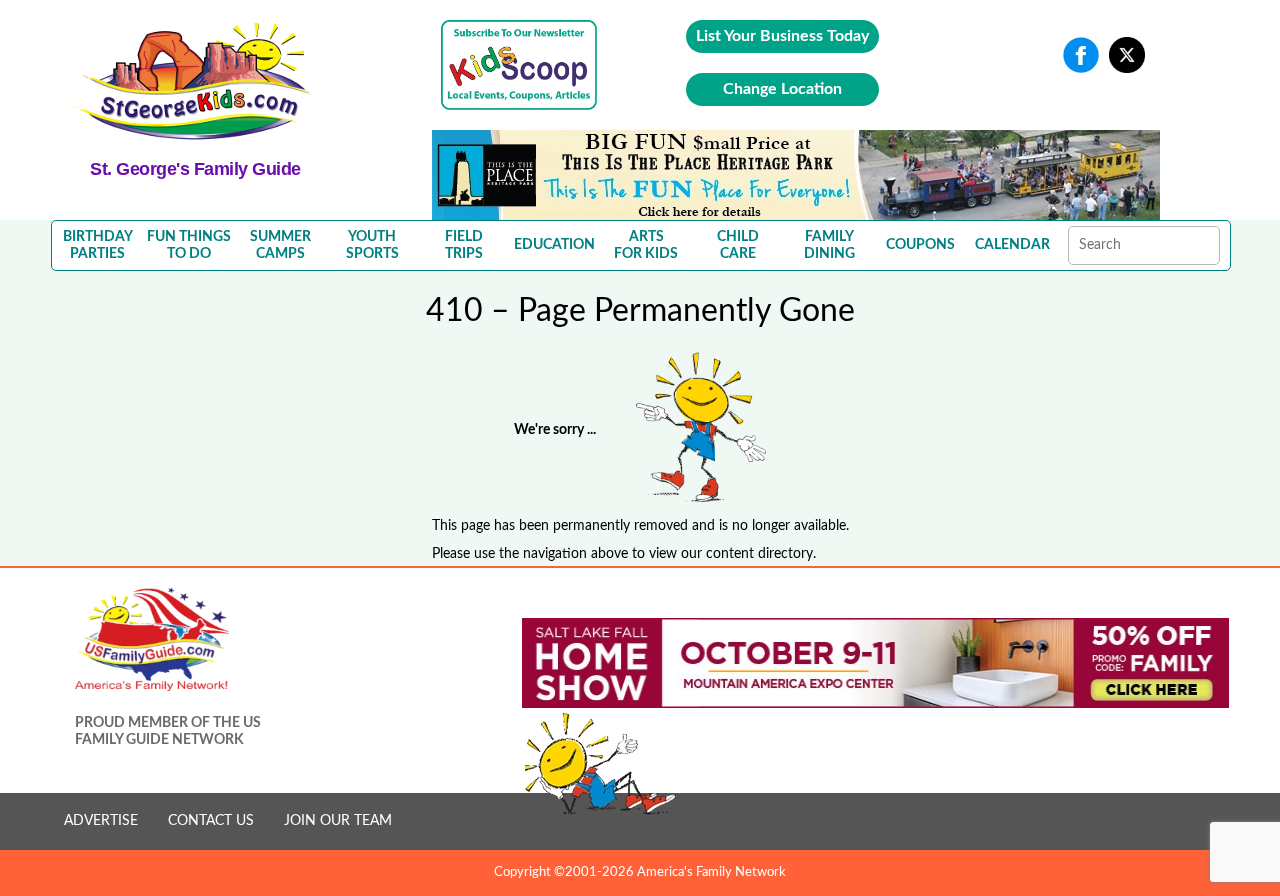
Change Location (782, 89)
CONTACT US (211, 821)
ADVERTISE (101, 821)
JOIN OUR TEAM (338, 821)
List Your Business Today (782, 36)
